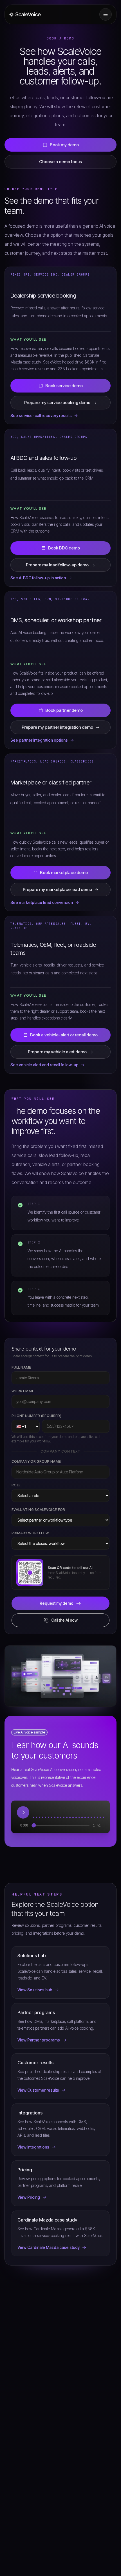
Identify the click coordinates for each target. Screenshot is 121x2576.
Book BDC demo (64, 548)
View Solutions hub (35, 1990)
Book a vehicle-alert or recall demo (64, 1035)
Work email (23, 1391)
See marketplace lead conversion (42, 902)
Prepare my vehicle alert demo (57, 1052)
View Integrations (33, 2147)
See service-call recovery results (41, 415)
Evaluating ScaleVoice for (38, 1510)
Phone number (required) (36, 1416)
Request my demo (57, 1603)
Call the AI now (64, 1620)
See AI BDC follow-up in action (38, 578)
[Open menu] (106, 14)
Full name (21, 1367)
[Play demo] (23, 1812)
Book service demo (64, 386)
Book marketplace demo (64, 873)
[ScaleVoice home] (25, 15)
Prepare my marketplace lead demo (57, 889)
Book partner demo (64, 710)
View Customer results (38, 2090)
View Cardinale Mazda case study (49, 2247)
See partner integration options (39, 740)
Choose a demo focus (60, 162)
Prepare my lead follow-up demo (57, 565)
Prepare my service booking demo (57, 403)
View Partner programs (39, 2040)
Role (16, 1485)
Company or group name (36, 1461)
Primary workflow (30, 1533)
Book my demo (64, 145)
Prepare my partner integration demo (57, 727)
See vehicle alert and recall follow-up (44, 1065)
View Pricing (29, 2197)
